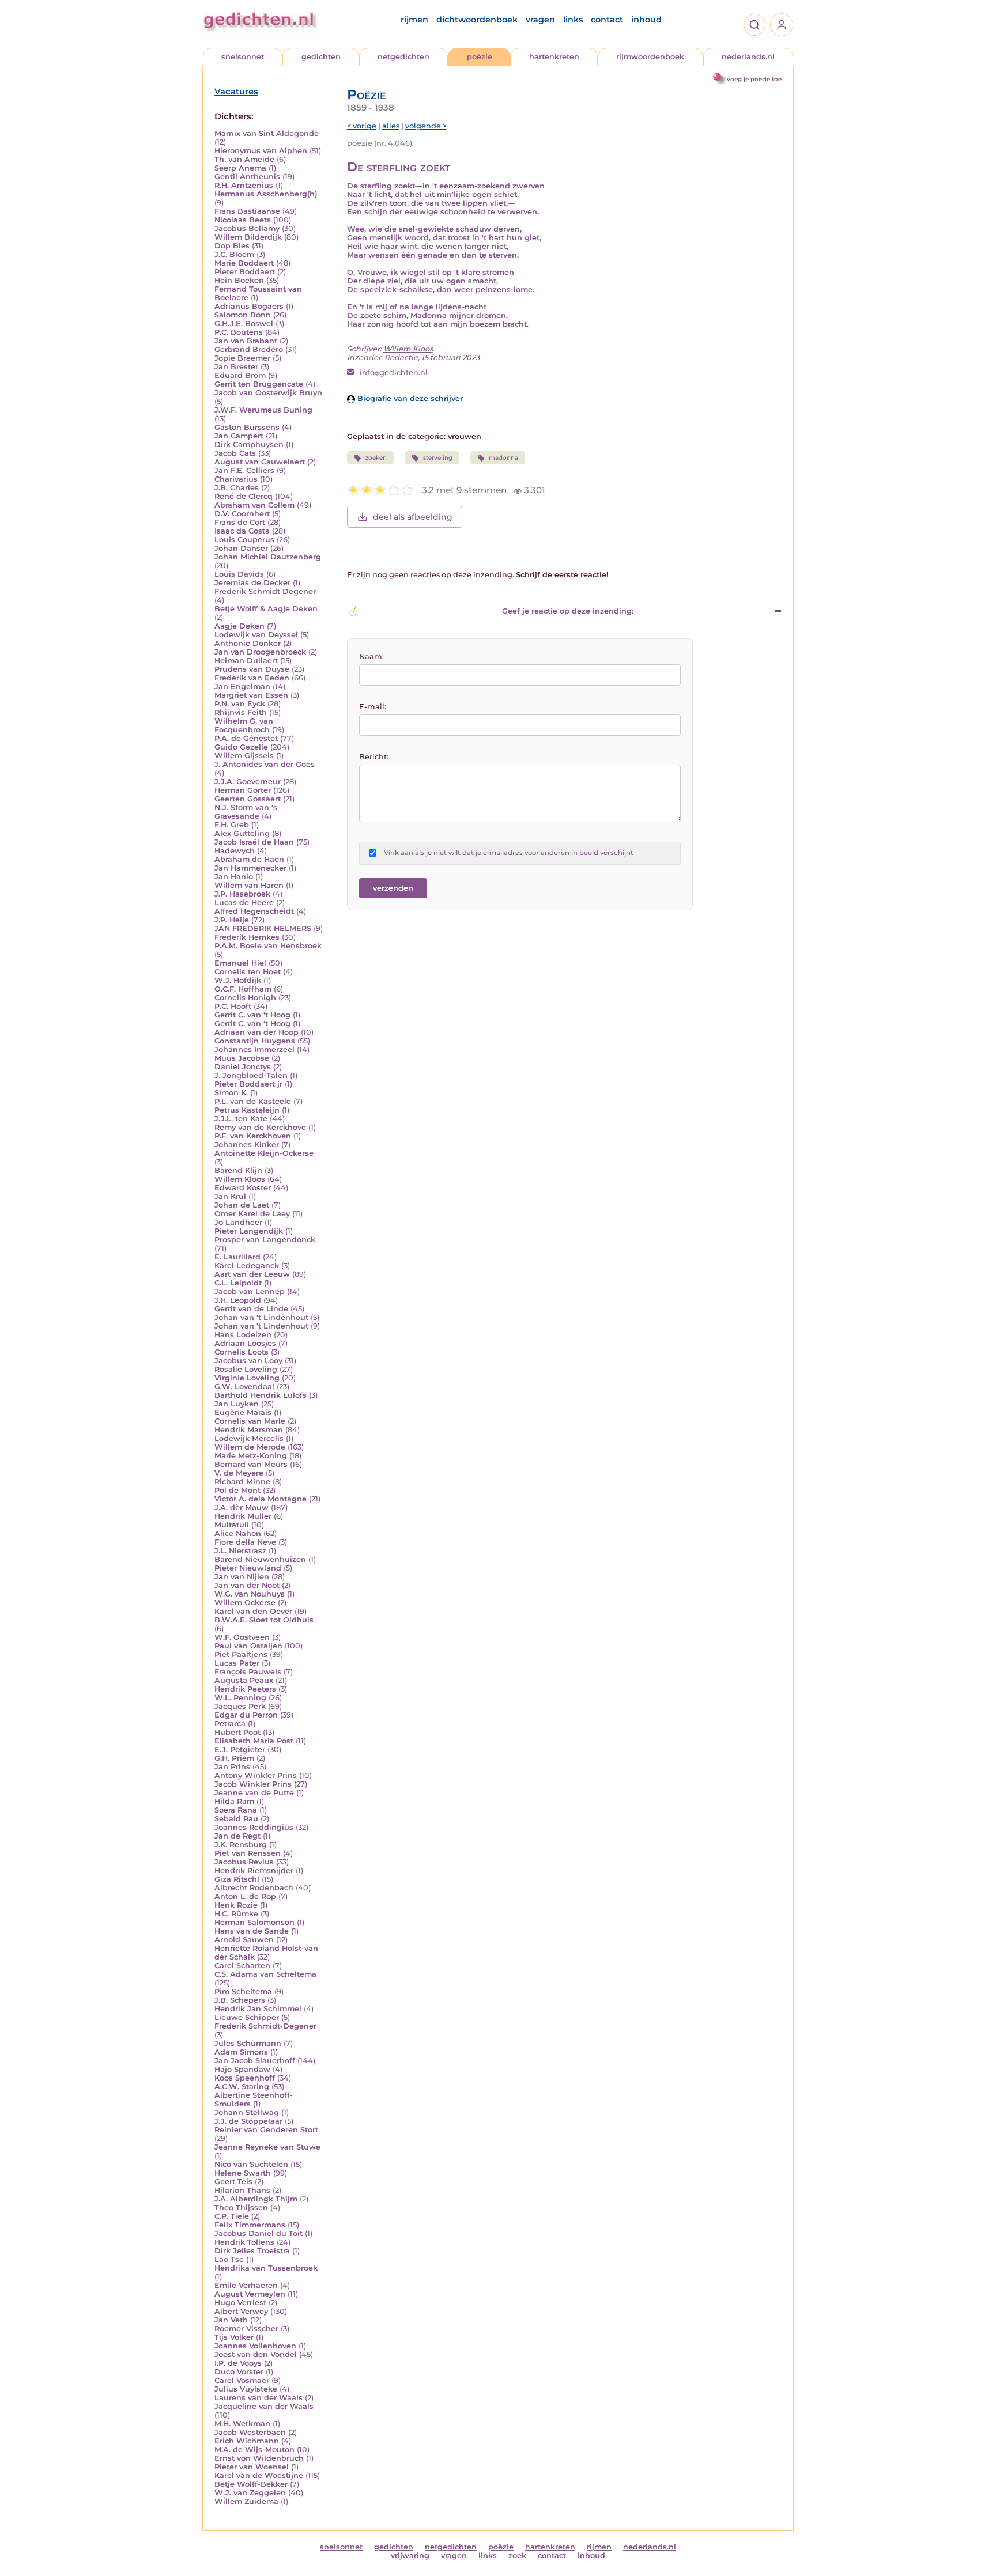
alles (391, 126)
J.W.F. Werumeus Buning (263, 410)
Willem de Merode (250, 1447)
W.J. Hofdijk (238, 980)
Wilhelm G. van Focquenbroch (244, 725)
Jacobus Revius (244, 1862)
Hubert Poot (237, 1732)
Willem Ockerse (245, 1603)
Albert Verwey (241, 2311)
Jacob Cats (235, 453)
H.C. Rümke (236, 1914)
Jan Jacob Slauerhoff (255, 2061)
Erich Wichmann (247, 2441)
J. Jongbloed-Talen (251, 1075)
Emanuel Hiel (240, 963)
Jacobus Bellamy (247, 228)
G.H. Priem (234, 1758)
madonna (503, 458)
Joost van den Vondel (256, 2354)
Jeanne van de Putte (254, 1793)
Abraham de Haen (249, 859)
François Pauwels (248, 1672)
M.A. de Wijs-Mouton (254, 2450)
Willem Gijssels (244, 756)
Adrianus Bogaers (249, 306)
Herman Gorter (243, 790)
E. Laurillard (237, 1257)
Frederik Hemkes (247, 937)
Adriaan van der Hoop (256, 1032)
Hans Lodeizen (243, 1335)
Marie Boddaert (244, 263)
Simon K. (231, 1093)
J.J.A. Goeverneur (248, 782)
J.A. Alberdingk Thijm (256, 2199)
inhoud (646, 20)
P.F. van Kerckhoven (253, 1136)
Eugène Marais (243, 1412)
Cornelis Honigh (245, 998)
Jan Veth (231, 2320)
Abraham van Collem (254, 505)
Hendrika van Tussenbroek (266, 2268)
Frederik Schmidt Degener (265, 591)
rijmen (414, 20)
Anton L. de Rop (245, 1896)
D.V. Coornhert (242, 514)
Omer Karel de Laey (252, 1214)
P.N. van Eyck (240, 704)
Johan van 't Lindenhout (261, 1317)
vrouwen (465, 436)
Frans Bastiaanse (247, 211)
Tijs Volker (234, 2337)
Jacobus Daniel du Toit (259, 2233)
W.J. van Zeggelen (250, 2493)
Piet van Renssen (248, 1853)
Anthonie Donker (248, 643)
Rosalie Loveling (246, 1369)
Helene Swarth (243, 2173)
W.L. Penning (240, 1698)
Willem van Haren (249, 885)
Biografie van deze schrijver (409, 398)
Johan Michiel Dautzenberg (268, 557)
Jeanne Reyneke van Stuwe (267, 2147)
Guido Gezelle (241, 747)
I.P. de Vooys (238, 2363)
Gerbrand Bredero (249, 349)
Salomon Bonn (243, 315)
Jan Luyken (237, 1404)
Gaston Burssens (247, 427)
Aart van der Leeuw (252, 1274)
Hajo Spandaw (242, 2069)
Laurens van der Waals (259, 2398)
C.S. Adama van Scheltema (265, 1974)
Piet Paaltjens (241, 1654)
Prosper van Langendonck (265, 1240)
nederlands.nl (748, 57)
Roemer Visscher (246, 2329)
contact (607, 20)
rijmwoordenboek (650, 57)
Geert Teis (233, 2182)
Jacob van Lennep (250, 1291)
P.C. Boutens (239, 332)
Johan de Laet (242, 1205)
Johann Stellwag (247, 2112)
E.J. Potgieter (240, 1750)
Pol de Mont (237, 1490)
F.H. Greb (232, 825)
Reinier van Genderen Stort (266, 2130)
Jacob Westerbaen (250, 2432)
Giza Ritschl (237, 1879)
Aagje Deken (239, 626)
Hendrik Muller (243, 1516)
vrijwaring (410, 2556)
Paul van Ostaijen (248, 1646)
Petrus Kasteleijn (247, 1110)
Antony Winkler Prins (256, 1775)
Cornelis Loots (242, 1352)
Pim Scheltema (243, 1991)
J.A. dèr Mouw (242, 1508)
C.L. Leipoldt (238, 1283)
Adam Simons (241, 2052)
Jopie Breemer (242, 358)
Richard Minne (242, 1482)
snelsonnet (243, 57)
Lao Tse (229, 2259)
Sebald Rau (236, 1819)
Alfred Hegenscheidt (254, 911)
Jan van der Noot (247, 1585)
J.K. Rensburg (241, 1845)
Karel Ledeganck (247, 1266)
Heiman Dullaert (246, 661)
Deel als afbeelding (413, 517)
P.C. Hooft (233, 1006)
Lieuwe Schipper (247, 2017)
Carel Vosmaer (242, 2380)
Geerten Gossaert (248, 799)
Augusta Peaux (244, 1680)
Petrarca (230, 1724)
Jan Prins (232, 1767)
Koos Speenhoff (245, 2078)
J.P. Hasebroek (242, 894)
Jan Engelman (242, 686)
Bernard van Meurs (251, 1464)
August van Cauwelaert (260, 462)
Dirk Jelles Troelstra (252, 2251)
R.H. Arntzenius (244, 185)
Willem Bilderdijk (248, 237)
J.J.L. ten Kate (241, 1119)
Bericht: (374, 757)
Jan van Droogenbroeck (260, 652)
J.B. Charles (237, 488)
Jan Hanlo (234, 877)
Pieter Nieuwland (248, 1568)
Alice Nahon (238, 1533)
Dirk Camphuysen (249, 445)
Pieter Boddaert (245, 272)
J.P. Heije (232, 920)
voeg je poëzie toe (754, 79)
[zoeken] (754, 25)
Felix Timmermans (250, 2225)
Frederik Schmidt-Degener (265, 2026)
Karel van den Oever (253, 1611)
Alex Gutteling (242, 833)
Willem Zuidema (246, 2501)
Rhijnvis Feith (241, 712)
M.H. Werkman (242, 2424)
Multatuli (232, 1525)
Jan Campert (239, 436)
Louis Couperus (244, 540)
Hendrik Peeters (245, 1689)
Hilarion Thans (242, 2190)
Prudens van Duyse (252, 669)
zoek (517, 2556)
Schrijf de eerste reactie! (562, 575)
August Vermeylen (250, 2294)
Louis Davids (239, 574)
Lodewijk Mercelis (249, 1438)
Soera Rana (236, 1810)
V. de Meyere (239, 1473)
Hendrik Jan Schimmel (258, 2009)
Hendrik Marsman (249, 1430)
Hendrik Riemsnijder (254, 1870)
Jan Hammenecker (250, 868)
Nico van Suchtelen (251, 2164)
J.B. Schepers (240, 2000)
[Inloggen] (782, 25)
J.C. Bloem (234, 254)
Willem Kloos (240, 1179)
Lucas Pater (237, 1663)
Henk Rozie (236, 1905)
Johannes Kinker (247, 1145)
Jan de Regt (237, 1836)
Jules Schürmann (248, 2043)
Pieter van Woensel (252, 2467)
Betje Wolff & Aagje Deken (266, 609)
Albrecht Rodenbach (254, 1888)
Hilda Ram (234, 1801)
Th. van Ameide (244, 159)
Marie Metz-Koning (251, 1456)
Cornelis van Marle (250, 1421)
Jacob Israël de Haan (254, 842)
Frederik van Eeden (252, 678)
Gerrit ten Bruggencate (259, 384)
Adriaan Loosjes (245, 1343)
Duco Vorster (239, 2372)
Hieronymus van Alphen (261, 151)
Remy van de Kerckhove (260, 1127)
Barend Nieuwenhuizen (260, 1559)
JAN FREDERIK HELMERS (263, 928)
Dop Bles (232, 246)
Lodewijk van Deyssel (256, 635)
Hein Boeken (239, 280)
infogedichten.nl (394, 372)
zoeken (376, 458)
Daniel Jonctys (243, 1067)
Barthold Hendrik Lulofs (261, 1395)
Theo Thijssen (241, 2208)
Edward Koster (243, 1188)
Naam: (371, 657)
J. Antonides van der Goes (265, 764)
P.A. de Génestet (246, 738)
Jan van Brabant (246, 341)
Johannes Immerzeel (254, 1049)
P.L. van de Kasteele (253, 1101)
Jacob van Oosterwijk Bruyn (268, 393)
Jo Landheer (238, 1222)
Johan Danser (241, 548)
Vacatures (236, 92)
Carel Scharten (242, 1966)
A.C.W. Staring (242, 2087)
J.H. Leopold (238, 1300)
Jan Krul (230, 1196)
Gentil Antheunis (247, 177)
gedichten (321, 57)
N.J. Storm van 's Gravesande (246, 812)
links (573, 20)
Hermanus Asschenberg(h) (266, 194)
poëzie (480, 57)
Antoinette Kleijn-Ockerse (264, 1153)
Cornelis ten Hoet (248, 972)
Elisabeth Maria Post (254, 1741)
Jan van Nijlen (242, 1577)
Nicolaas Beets (243, 220)
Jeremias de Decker (252, 583)
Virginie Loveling (247, 1378)
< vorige (362, 126)
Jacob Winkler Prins (253, 1784)
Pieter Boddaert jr (248, 1084)
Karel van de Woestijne (259, 2475)
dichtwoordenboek (477, 20)
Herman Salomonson (254, 1922)
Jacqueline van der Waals (264, 2406)
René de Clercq (244, 496)
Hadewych (235, 851)
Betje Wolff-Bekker (251, 2484)
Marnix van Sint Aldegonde (267, 133)
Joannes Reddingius (254, 1827)
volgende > (426, 126)
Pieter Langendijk (249, 1231)
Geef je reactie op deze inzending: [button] (568, 611)
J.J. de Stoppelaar (248, 2121)
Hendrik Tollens (244, 2242)
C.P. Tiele (232, 2216)
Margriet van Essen (251, 695)
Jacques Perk (240, 1706)
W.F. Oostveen (242, 1637)
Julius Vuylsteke (246, 2389)
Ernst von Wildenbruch (259, 2458)
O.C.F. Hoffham (243, 989)
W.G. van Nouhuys (250, 1594)
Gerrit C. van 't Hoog (252, 1015)
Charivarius (236, 479)
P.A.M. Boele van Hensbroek (268, 946)
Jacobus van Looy (248, 1361)
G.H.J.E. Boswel (244, 324)
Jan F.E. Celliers (244, 470)
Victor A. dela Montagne (261, 1499)
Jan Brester (236, 367)
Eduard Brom (240, 375)
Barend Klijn (238, 1170)
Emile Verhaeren (246, 2285)
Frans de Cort (240, 522)
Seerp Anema (240, 168)
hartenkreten (554, 57)
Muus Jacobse (242, 1058)
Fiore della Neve (245, 1542)
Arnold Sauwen (244, 1940)
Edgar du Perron (246, 1715)
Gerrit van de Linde (251, 1309)
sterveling (438, 458)
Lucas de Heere (244, 903)
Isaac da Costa (242, 531)
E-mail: (373, 707)
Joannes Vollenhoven (255, 2346)
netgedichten (403, 57)
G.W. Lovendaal (244, 1387)
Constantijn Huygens (255, 1041)
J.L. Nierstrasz (240, 1551)
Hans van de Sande (252, 1931)
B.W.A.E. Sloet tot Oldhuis (264, 1620)
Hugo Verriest (240, 2303)
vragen (540, 20)
